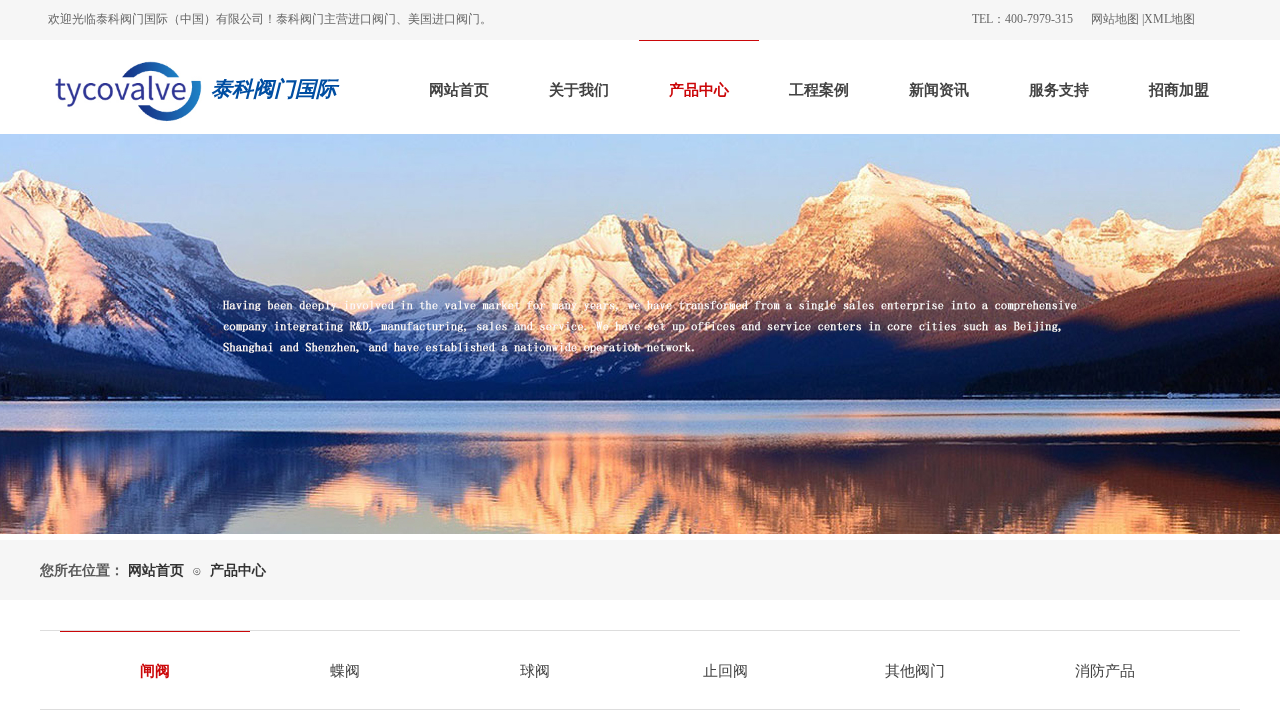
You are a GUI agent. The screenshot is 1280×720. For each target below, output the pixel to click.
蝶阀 (345, 671)
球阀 (535, 671)
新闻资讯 (939, 90)
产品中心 (699, 90)
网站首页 (459, 90)
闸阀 (155, 671)
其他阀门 (915, 671)
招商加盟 (1179, 90)
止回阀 (725, 671)
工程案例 (819, 90)
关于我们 (579, 90)
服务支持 (1059, 90)
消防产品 (1105, 671)
